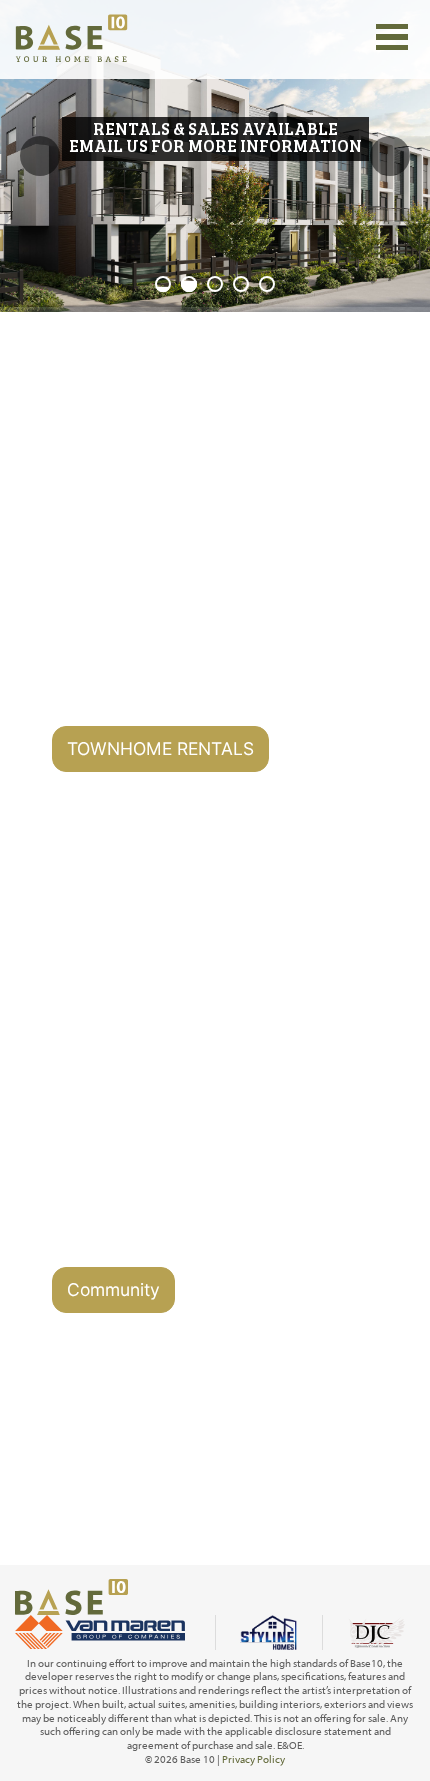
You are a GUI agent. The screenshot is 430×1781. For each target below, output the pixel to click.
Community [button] (113, 1289)
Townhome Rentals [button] (160, 748)
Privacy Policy (253, 1759)
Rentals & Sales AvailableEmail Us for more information (215, 137)
